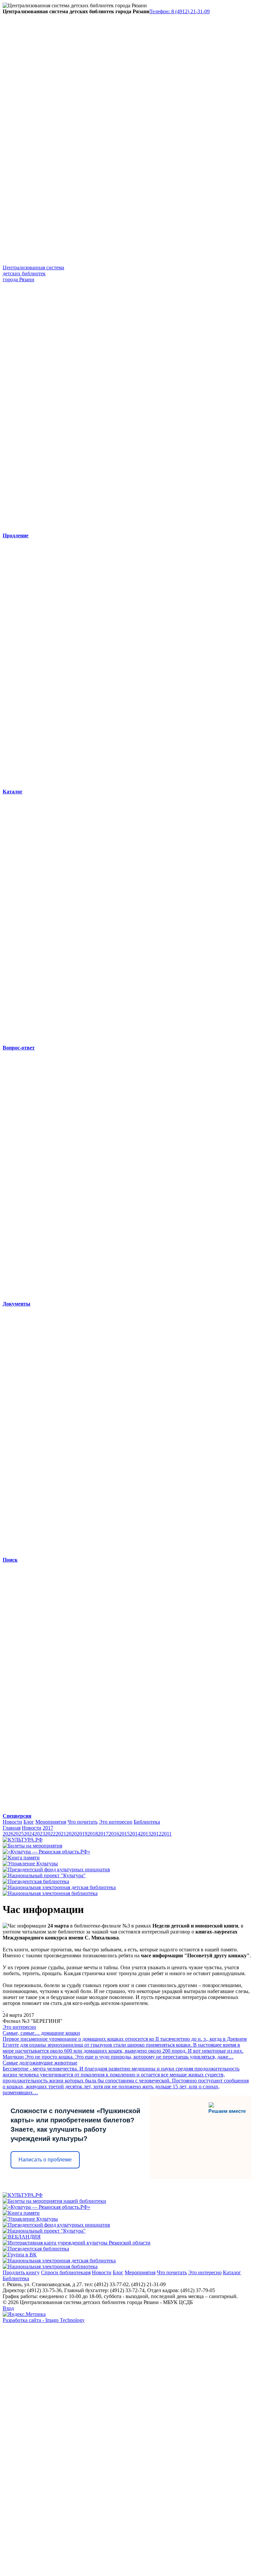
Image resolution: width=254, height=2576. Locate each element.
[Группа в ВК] (20, 2255)
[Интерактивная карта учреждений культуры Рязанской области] (77, 2243)
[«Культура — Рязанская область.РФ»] (46, 1852)
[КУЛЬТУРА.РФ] (23, 1840)
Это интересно (116, 1822)
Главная (12, 1828)
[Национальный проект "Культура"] (44, 1875)
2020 (71, 1834)
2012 (156, 1834)
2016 (114, 1834)
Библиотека (147, 1822)
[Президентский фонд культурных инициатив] (56, 1869)
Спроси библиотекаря (66, 2272)
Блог (29, 1822)
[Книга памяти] (21, 1858)
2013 (146, 1834)
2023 (40, 1834)
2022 (50, 1834)
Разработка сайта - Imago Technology (44, 2320)
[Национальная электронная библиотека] (50, 1893)
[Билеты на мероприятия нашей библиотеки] (54, 2201)
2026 (8, 1834)
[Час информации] (3, 2009)
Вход (8, 2308)
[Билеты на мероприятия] (32, 1846)
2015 (124, 1834)
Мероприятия (51, 1822)
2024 (29, 1834)
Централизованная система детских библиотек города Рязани (33, 273)
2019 (82, 1834)
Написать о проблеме (45, 2160)
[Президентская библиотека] (36, 1881)
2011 (167, 1834)
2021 (61, 1834)
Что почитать (83, 1822)
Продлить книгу (21, 2272)
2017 (48, 1828)
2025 (19, 1834)
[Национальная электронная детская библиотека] (59, 1887)
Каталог (232, 2272)
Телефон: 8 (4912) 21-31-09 (180, 11)
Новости (12, 1822)
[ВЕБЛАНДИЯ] (22, 2237)
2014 (135, 1834)
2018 (93, 1834)
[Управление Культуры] (30, 1864)
